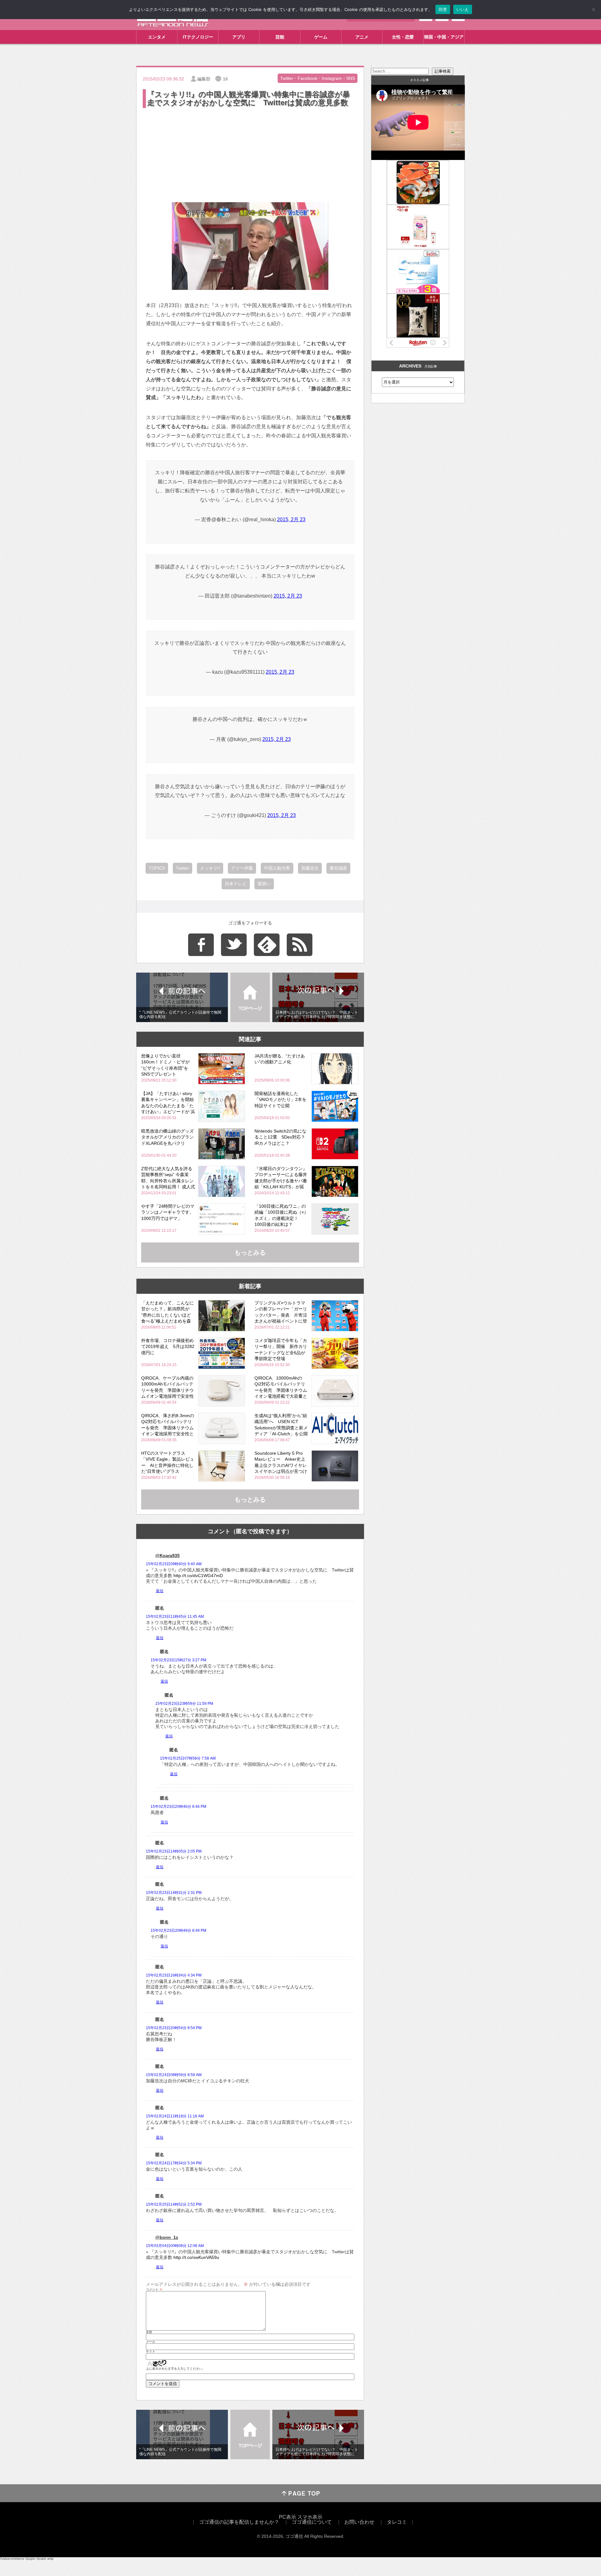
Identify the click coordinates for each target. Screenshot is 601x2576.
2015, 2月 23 (291, 519)
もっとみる (250, 1252)
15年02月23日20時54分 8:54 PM (174, 2028)
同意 (443, 9)
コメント (154, 2290)
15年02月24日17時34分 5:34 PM (174, 2163)
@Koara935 (167, 1555)
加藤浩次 (310, 868)
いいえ (463, 9)
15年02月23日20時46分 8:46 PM (178, 1807)
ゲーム (321, 37)
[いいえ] (593, 9)
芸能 (280, 37)
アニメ (362, 37)
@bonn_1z (167, 2237)
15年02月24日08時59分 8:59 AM (174, 2075)
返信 (160, 1591)
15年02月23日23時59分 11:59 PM (184, 1704)
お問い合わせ (359, 2522)
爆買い (264, 884)
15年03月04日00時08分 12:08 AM (175, 2246)
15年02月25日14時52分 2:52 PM (174, 2204)
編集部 (204, 79)
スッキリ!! (210, 868)
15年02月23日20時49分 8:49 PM (178, 1931)
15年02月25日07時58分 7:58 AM (188, 1758)
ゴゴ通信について (312, 2522)
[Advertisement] (250, 156)
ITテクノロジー (198, 37)
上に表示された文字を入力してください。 (176, 2369)
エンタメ (157, 37)
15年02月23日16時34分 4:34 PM (174, 1975)
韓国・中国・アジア (444, 37)
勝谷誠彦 (338, 868)
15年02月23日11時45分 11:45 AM (175, 1617)
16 (225, 79)
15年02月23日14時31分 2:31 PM (174, 1893)
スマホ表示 (310, 2517)
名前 (149, 2332)
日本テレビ (236, 884)
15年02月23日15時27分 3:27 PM (178, 1660)
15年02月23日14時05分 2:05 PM (174, 1851)
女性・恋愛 (403, 37)
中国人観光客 (277, 868)
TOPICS (157, 868)
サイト (151, 2352)
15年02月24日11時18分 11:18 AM (175, 2116)
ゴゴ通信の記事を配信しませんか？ (239, 2522)
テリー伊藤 (242, 868)
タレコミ (397, 2522)
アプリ (239, 37)
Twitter (182, 868)
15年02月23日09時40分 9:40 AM (174, 1564)
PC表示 (288, 2517)
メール (151, 2342)
